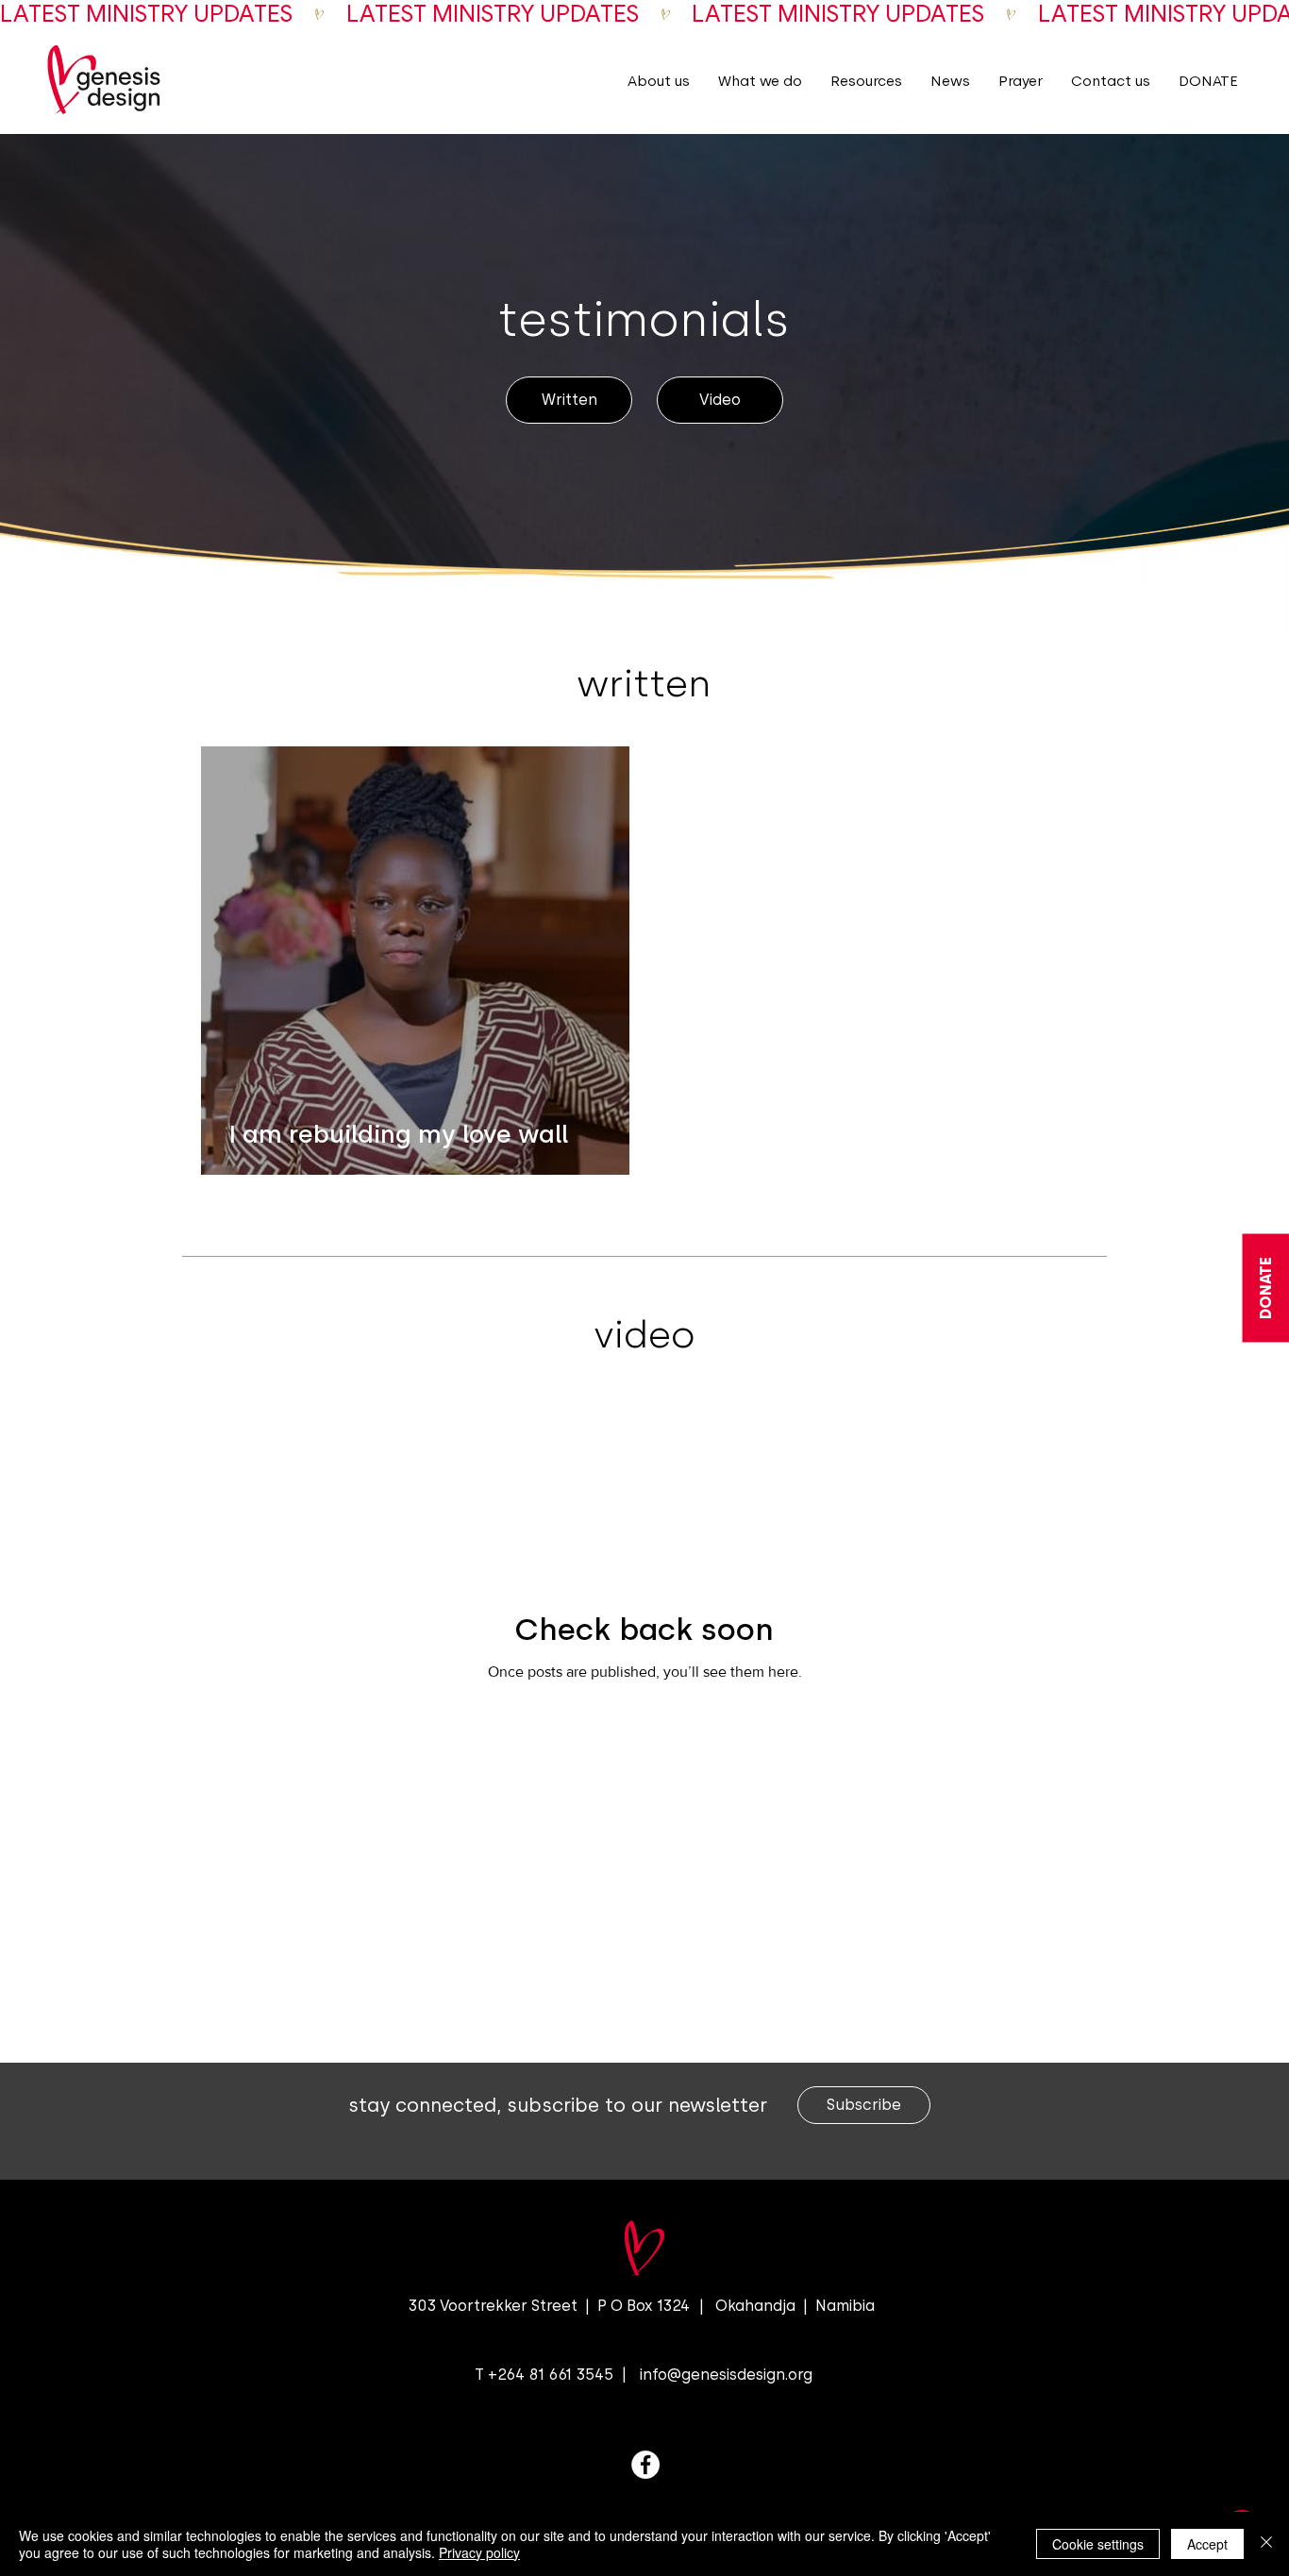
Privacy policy (479, 2552)
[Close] (1266, 2544)
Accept (1207, 2544)
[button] (659, 81)
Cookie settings (1098, 2544)
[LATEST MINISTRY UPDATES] (644, 14)
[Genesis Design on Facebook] (645, 2465)
